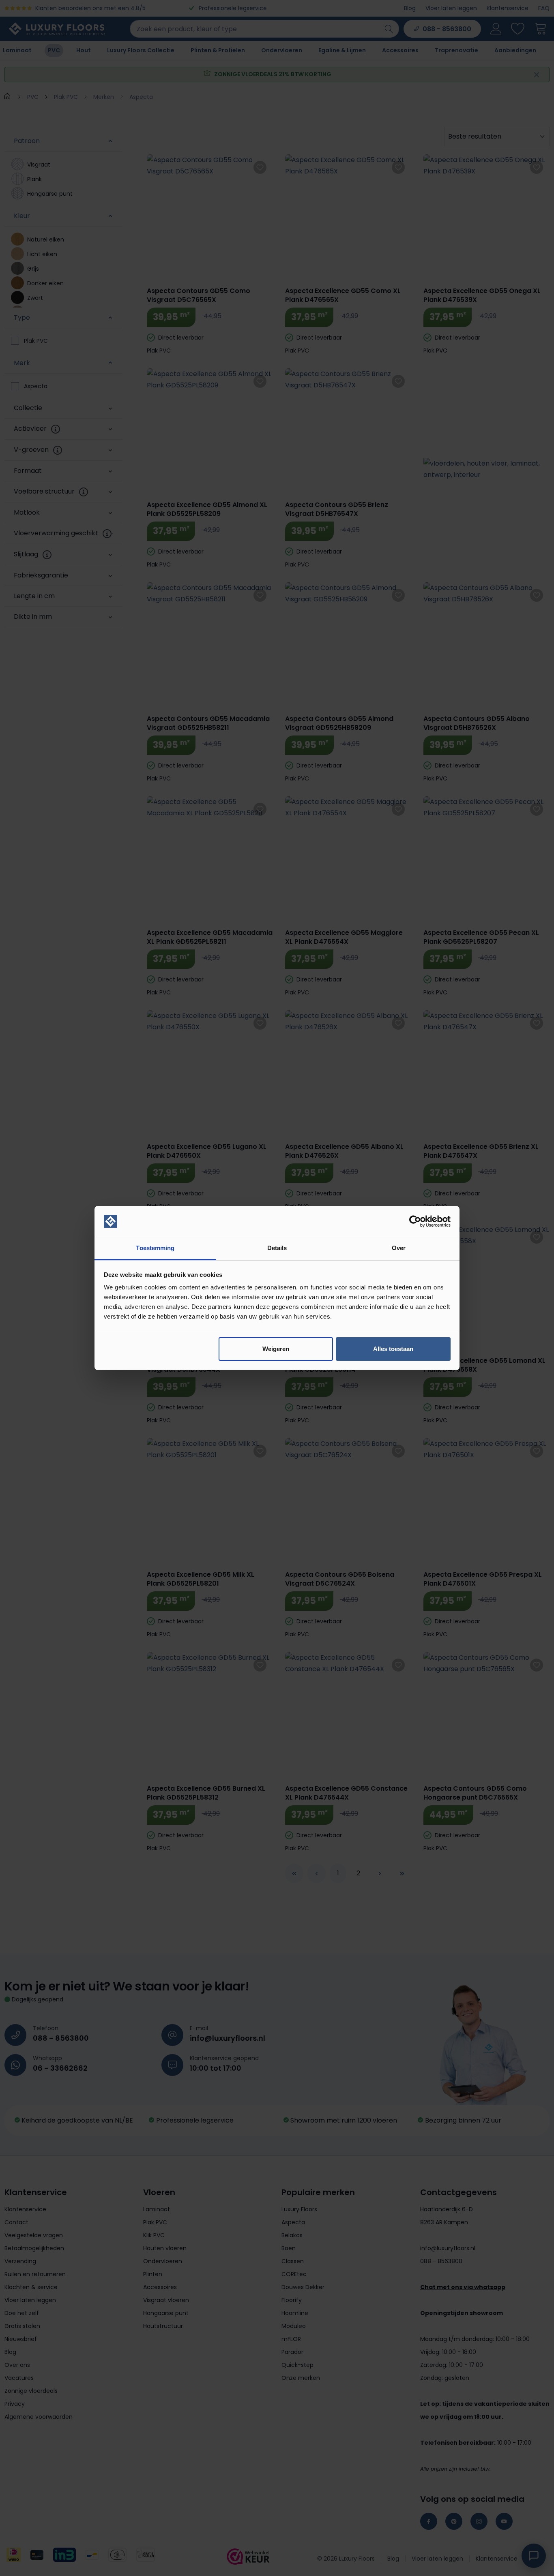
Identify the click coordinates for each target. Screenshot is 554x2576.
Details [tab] (277, 1248)
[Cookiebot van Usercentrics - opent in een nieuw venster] (415, 1221)
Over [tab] (399, 1248)
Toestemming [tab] (155, 1248)
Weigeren (276, 1349)
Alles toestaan (393, 1349)
